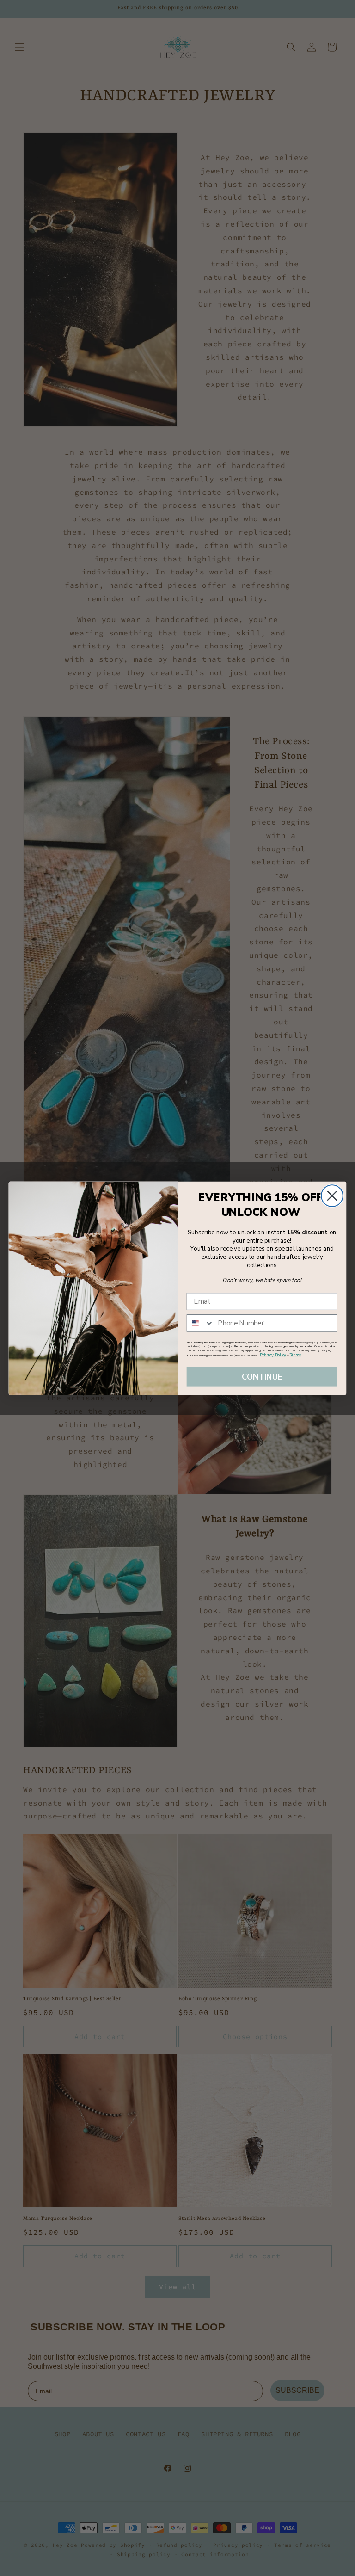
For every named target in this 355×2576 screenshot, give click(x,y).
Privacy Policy (273, 1355)
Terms (296, 1355)
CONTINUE (262, 1376)
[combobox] (201, 1323)
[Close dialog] (332, 1196)
